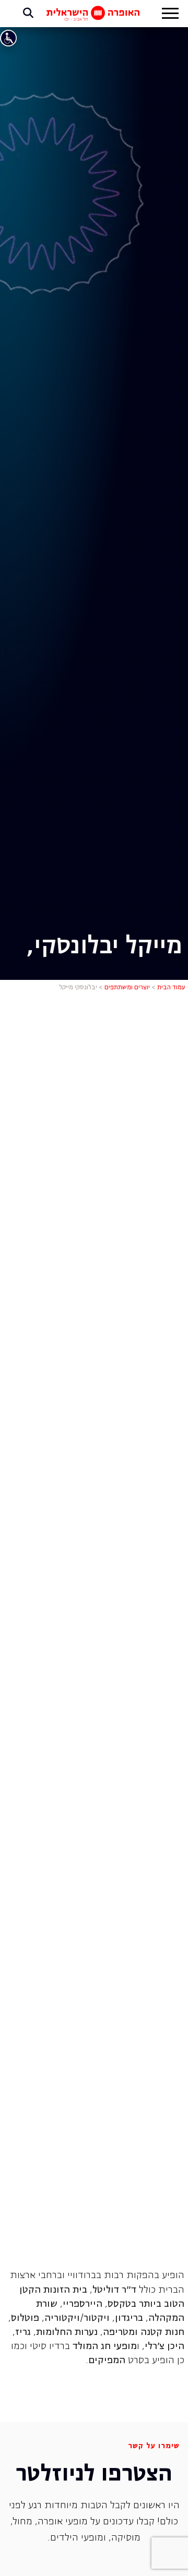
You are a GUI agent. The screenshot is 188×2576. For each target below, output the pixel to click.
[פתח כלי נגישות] (8, 38)
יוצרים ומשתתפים (127, 988)
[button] (170, 15)
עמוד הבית (171, 988)
